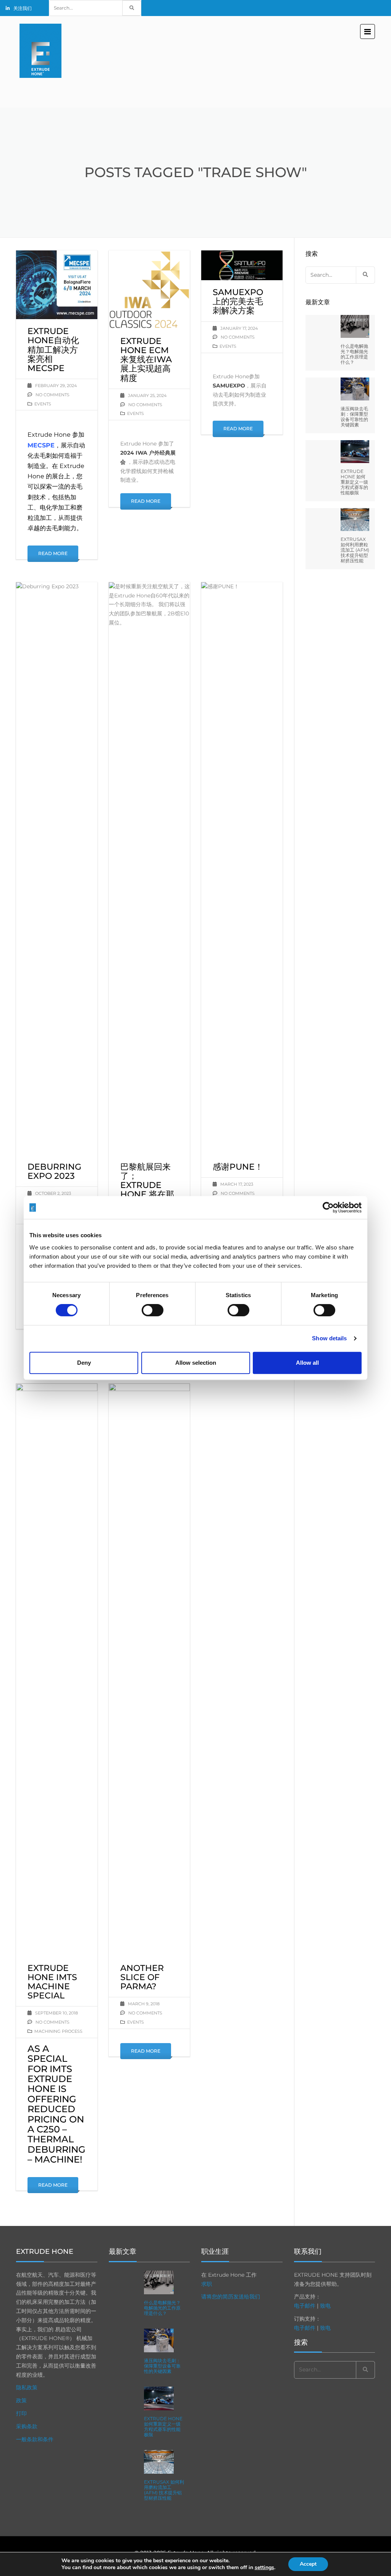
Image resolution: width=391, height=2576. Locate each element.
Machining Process (58, 2031)
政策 (21, 2400)
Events (43, 404)
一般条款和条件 (35, 2439)
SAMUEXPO (229, 386)
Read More (53, 553)
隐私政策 (27, 2387)
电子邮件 (305, 2306)
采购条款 (27, 2426)
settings (264, 2568)
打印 (21, 2413)
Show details (329, 1338)
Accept (308, 2564)
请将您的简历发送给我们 (231, 2297)
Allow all (307, 1363)
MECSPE (41, 445)
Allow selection (196, 1363)
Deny (84, 1363)
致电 (325, 2306)
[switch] (153, 1310)
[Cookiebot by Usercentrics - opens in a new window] (328, 1207)
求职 (207, 2284)
